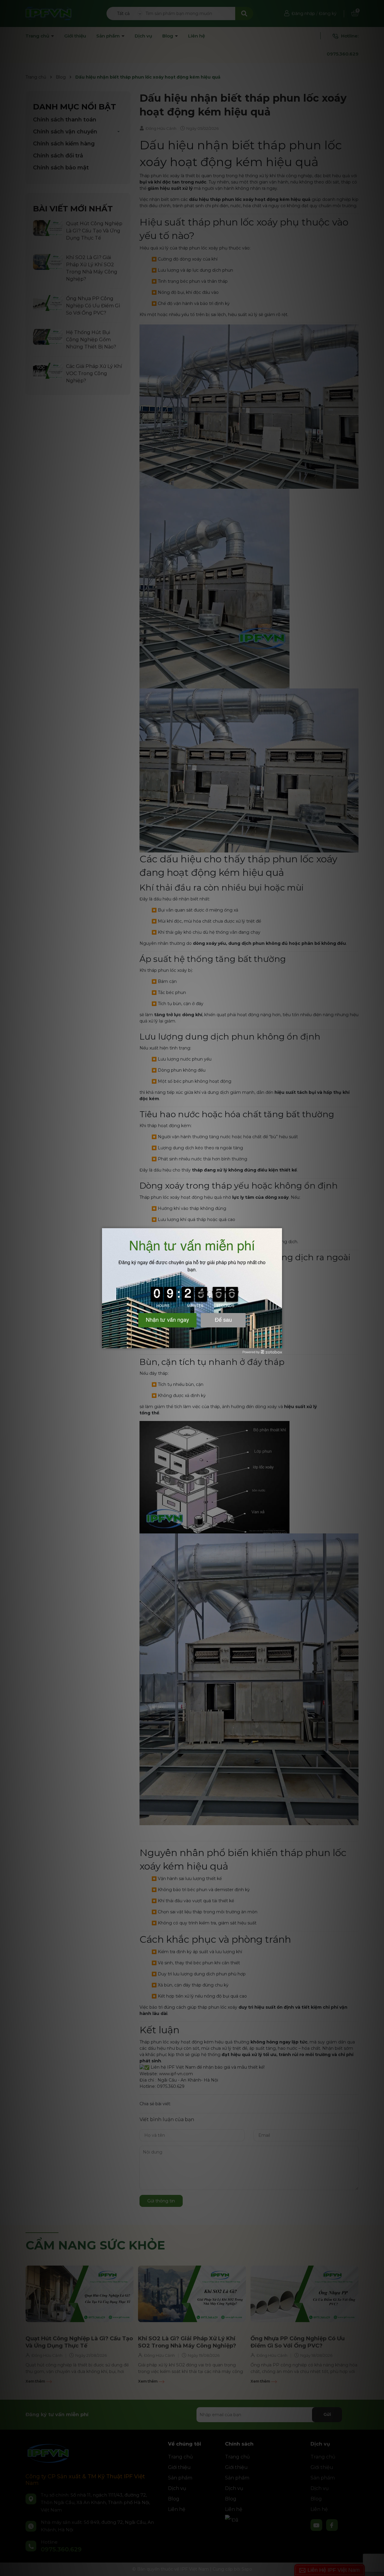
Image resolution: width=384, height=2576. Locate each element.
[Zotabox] (278, 1343)
